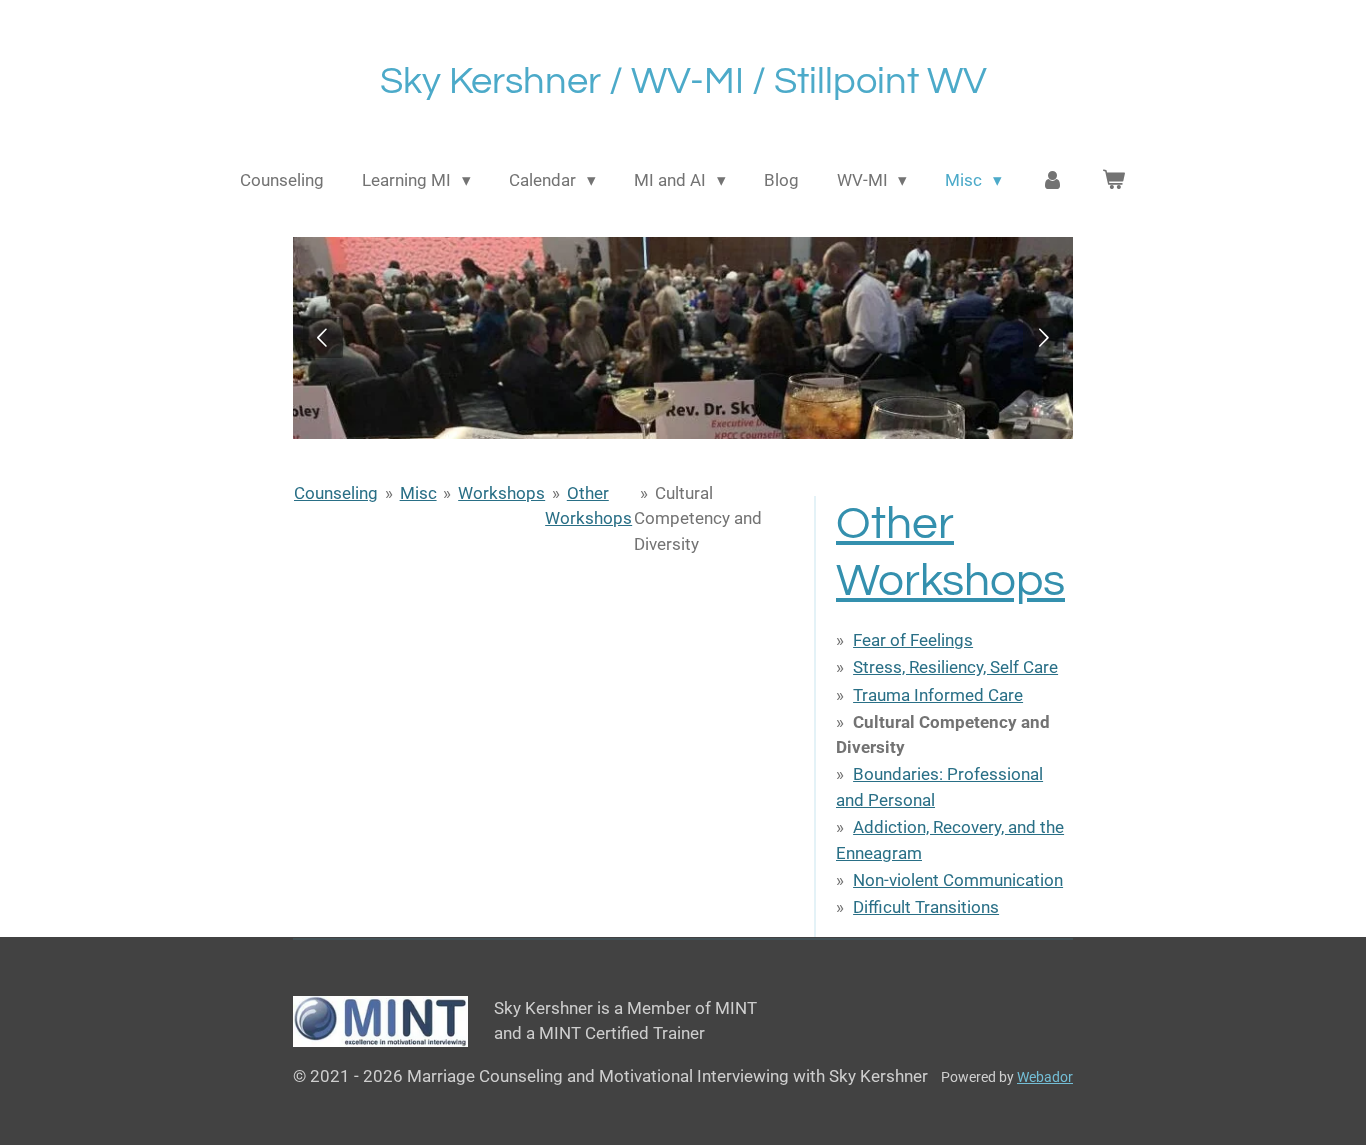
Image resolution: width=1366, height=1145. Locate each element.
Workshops (501, 493)
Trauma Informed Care (938, 695)
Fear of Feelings (913, 640)
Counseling (336, 493)
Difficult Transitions (926, 907)
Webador (1045, 1077)
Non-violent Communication (958, 880)
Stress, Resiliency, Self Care (955, 667)
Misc (418, 493)
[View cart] (1114, 181)
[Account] (1052, 181)
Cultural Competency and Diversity (698, 518)
